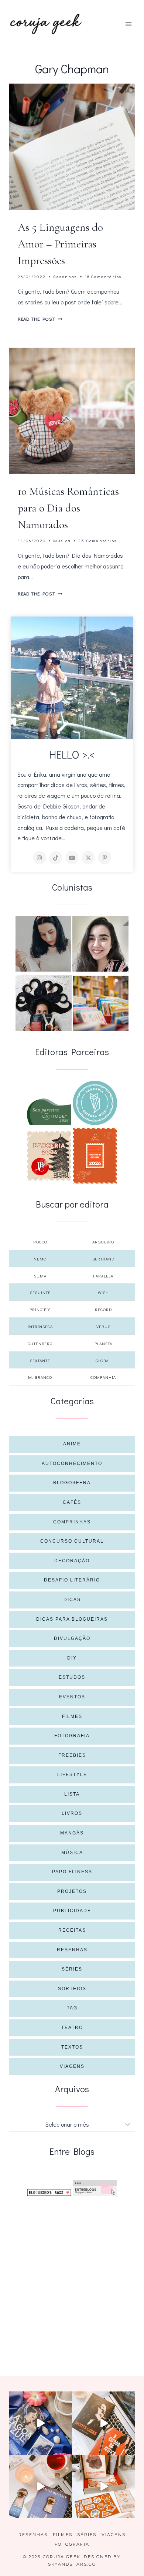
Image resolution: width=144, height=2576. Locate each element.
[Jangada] (95, 1156)
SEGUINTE (40, 1292)
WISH (103, 1292)
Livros (72, 1813)
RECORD (103, 1309)
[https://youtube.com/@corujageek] (72, 858)
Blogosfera (72, 1483)
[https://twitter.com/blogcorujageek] (88, 858)
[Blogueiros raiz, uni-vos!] (49, 2192)
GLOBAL (103, 1360)
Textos (72, 2047)
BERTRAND (103, 1259)
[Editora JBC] (49, 1156)
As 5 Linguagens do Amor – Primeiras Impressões (60, 244)
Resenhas (65, 276)
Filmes (72, 1716)
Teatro (72, 2028)
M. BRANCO (40, 1377)
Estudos (72, 1677)
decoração (72, 1561)
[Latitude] (49, 1112)
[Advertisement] (72, 2277)
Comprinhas (72, 1522)
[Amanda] (100, 944)
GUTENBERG (40, 1343)
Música (62, 541)
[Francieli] (44, 1003)
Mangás (72, 1833)
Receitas (72, 1930)
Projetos (72, 1891)
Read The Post (40, 319)
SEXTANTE (40, 1360)
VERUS (103, 1326)
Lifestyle (72, 1775)
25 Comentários (97, 541)
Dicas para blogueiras (72, 1619)
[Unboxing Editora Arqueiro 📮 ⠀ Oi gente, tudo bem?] (40, 2486)
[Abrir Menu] (128, 24)
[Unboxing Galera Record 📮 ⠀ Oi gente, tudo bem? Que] (104, 2486)
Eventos (72, 1697)
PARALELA (103, 1276)
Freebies (72, 1755)
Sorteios (72, 1989)
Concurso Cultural (72, 1541)
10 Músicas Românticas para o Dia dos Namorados (68, 508)
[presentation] (72, 147)
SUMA (40, 1276)
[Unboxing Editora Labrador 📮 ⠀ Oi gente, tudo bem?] (104, 2423)
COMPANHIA (103, 1377)
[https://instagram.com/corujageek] (40, 858)
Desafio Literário (72, 1580)
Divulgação (72, 1638)
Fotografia (72, 1736)
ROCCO (40, 1242)
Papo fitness (72, 1872)
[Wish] (95, 1103)
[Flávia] (43, 944)
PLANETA (103, 1343)
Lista (72, 1794)
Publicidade (72, 1911)
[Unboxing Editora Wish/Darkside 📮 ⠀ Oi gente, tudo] (40, 2423)
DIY (72, 1658)
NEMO (40, 1259)
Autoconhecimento (72, 1463)
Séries (72, 1969)
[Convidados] (101, 1003)
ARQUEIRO (103, 1242)
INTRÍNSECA (40, 1326)
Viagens (72, 2066)
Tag (72, 2008)
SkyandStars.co (72, 2564)
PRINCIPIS (40, 1309)
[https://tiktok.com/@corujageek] (56, 858)
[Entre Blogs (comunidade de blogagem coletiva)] (95, 2188)
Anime (72, 1444)
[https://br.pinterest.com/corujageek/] (104, 858)
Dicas (72, 1600)
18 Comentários (103, 276)
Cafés (72, 1502)
